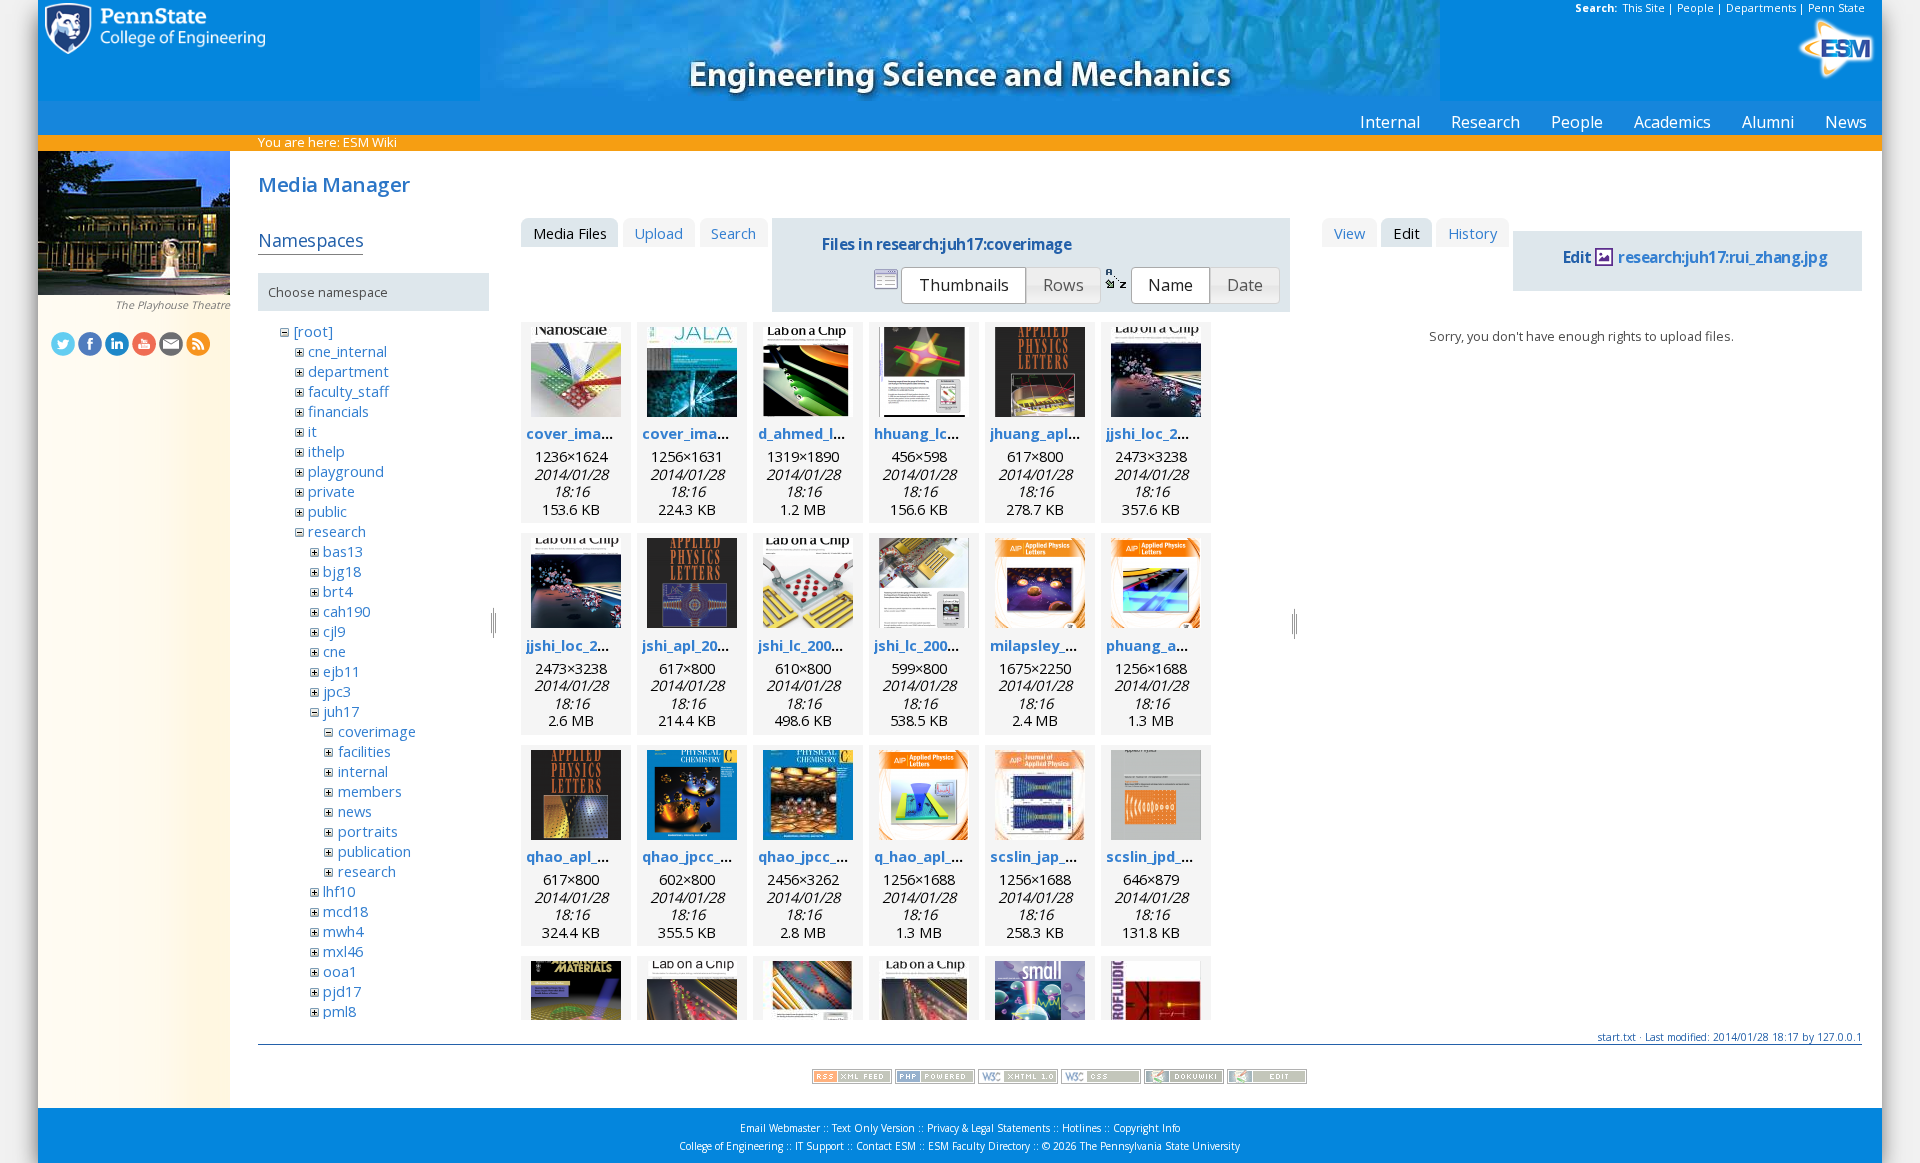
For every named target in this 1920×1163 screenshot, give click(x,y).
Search (733, 233)
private (331, 491)
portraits (368, 831)
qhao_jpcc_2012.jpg (826, 856)
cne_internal (347, 351)
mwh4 (343, 931)
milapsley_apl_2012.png (1073, 645)
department (348, 371)
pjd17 (342, 991)
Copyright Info (1146, 1128)
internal (363, 771)
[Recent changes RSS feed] (852, 1079)
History (1472, 233)
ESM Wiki (370, 142)
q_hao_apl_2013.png (944, 856)
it (312, 431)
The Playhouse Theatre (172, 305)
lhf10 (339, 891)
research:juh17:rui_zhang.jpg (1722, 257)
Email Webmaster (780, 1128)
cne (334, 651)
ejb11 (341, 671)
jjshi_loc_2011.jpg (1167, 433)
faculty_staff (348, 391)
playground (346, 471)
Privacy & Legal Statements (988, 1128)
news (355, 811)
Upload (658, 233)
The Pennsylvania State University (1160, 1146)
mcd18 (345, 911)
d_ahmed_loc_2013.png (839, 433)
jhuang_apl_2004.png (1064, 433)
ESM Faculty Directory (979, 1146)
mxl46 (343, 951)
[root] (313, 331)
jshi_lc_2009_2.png (937, 645)
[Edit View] (1267, 1079)
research (337, 531)
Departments (1761, 8)
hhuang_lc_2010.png (945, 433)
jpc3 (337, 691)
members (370, 791)
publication (374, 851)
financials (338, 411)
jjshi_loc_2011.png (589, 645)
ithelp (326, 451)
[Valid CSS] (1101, 1079)
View (1349, 233)
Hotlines (1081, 1128)
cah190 (346, 611)
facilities (364, 751)
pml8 (339, 1011)
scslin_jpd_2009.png (1175, 856)
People (1695, 8)
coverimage (377, 731)
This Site (1644, 8)
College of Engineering (731, 1146)
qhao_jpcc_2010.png (713, 856)
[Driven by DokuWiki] (1184, 1079)
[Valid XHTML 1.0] (1018, 1079)
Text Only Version (873, 1128)
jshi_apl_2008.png (703, 645)
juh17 (341, 711)
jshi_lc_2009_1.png (821, 645)
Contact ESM (886, 1146)
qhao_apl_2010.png (593, 856)
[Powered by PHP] (935, 1079)
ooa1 (340, 971)
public (327, 511)
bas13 (343, 551)
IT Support (819, 1146)
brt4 (337, 591)
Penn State (1836, 8)
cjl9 (334, 631)
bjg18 (342, 571)
